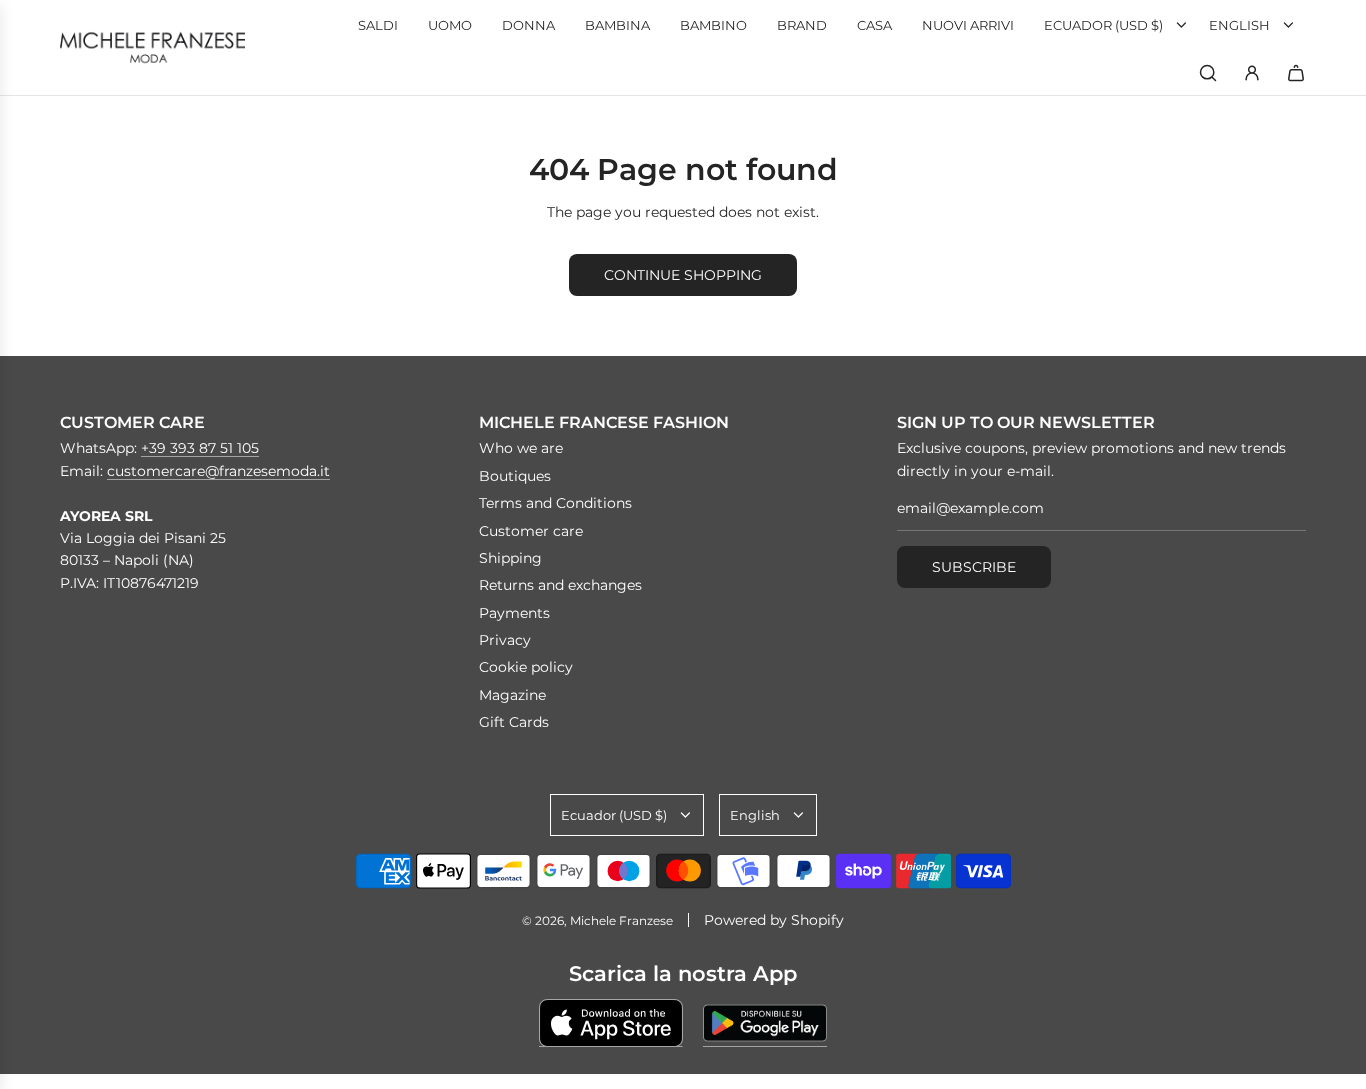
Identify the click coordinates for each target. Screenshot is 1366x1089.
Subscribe (974, 567)
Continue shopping (683, 275)
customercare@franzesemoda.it (218, 471)
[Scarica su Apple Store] (611, 1023)
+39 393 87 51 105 (200, 448)
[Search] (1208, 73)
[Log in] (1252, 73)
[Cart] (1296, 73)
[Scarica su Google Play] (765, 1023)
